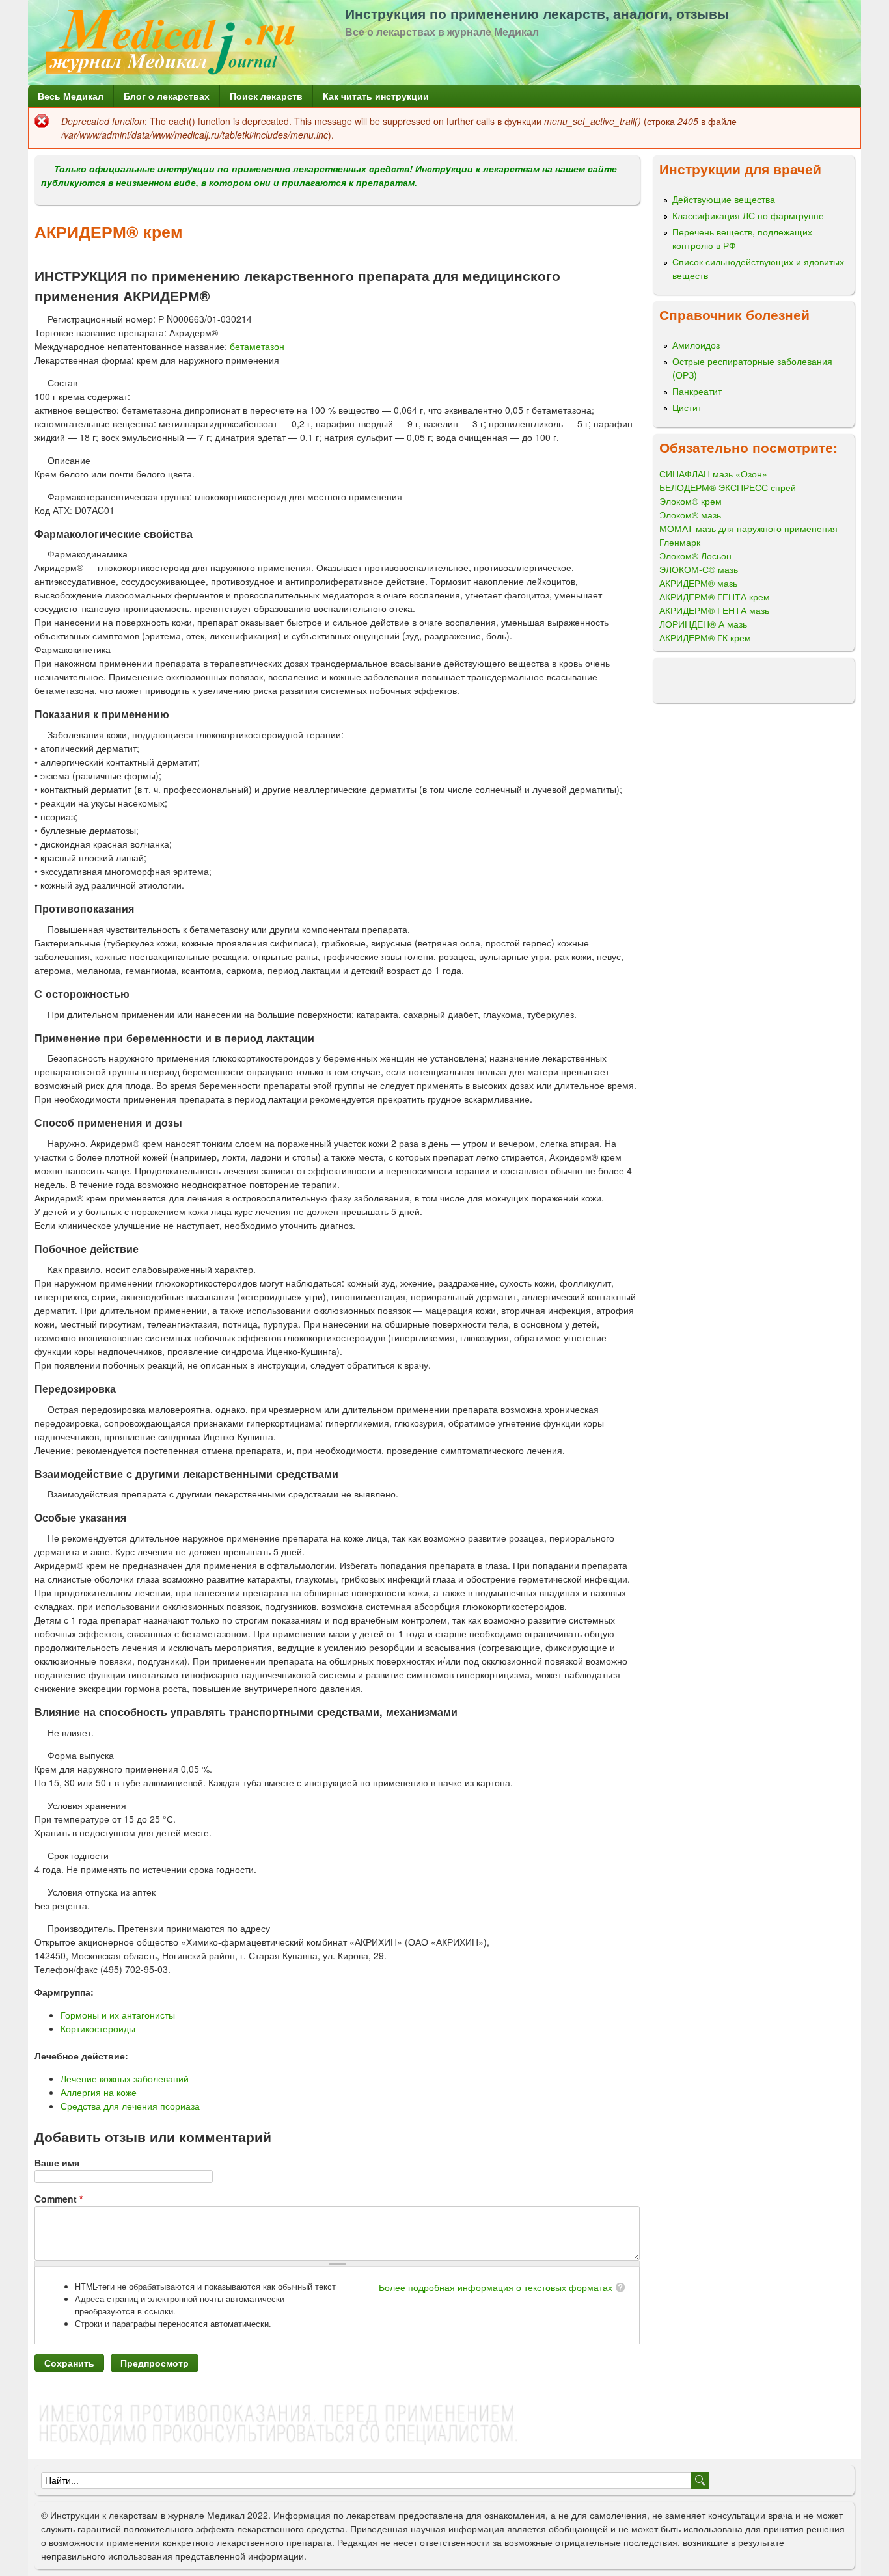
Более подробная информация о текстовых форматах (496, 2287)
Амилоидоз (696, 345)
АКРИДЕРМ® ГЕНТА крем (715, 597)
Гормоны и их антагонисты (118, 2015)
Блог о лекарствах (167, 96)
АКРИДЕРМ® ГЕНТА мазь (714, 610)
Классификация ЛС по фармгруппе (748, 215)
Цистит (687, 407)
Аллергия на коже (99, 2092)
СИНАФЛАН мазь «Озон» (713, 474)
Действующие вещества (724, 199)
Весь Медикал (71, 96)
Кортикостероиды (98, 2028)
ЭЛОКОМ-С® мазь (699, 569)
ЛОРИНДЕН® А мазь (703, 624)
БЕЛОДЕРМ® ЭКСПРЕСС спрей (728, 487)
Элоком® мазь (690, 515)
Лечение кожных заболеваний (125, 2078)
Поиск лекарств (266, 96)
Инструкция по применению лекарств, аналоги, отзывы (537, 13)
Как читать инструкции (376, 96)
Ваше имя (57, 2162)
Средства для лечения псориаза (130, 2106)
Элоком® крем (691, 501)
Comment (59, 2199)
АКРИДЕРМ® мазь (698, 583)
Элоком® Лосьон (695, 556)
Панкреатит (697, 391)
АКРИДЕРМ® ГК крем (705, 637)
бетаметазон (257, 346)
